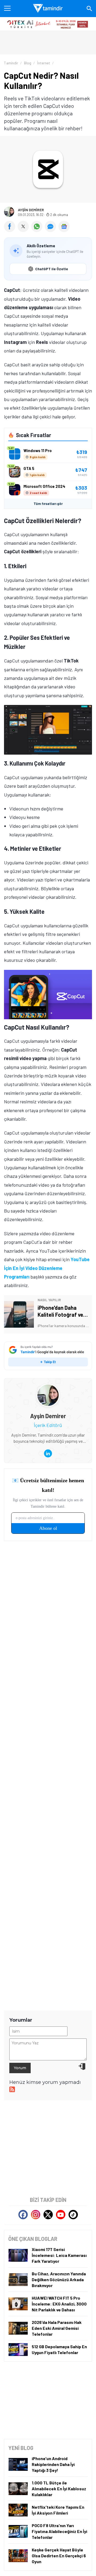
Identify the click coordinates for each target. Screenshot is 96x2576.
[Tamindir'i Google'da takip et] (48, 1356)
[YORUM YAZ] (52, 230)
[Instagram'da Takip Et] (36, 2215)
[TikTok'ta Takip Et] (73, 2215)
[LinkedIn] (48, 1453)
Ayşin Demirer (31, 210)
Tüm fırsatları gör (48, 504)
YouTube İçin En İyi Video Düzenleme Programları (47, 1268)
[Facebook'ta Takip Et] (23, 2215)
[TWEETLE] (24, 230)
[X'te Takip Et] (48, 2215)
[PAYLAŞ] (11, 230)
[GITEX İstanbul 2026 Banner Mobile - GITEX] (48, 24)
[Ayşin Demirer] (48, 1388)
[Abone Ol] (64, 226)
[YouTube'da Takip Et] (61, 2215)
